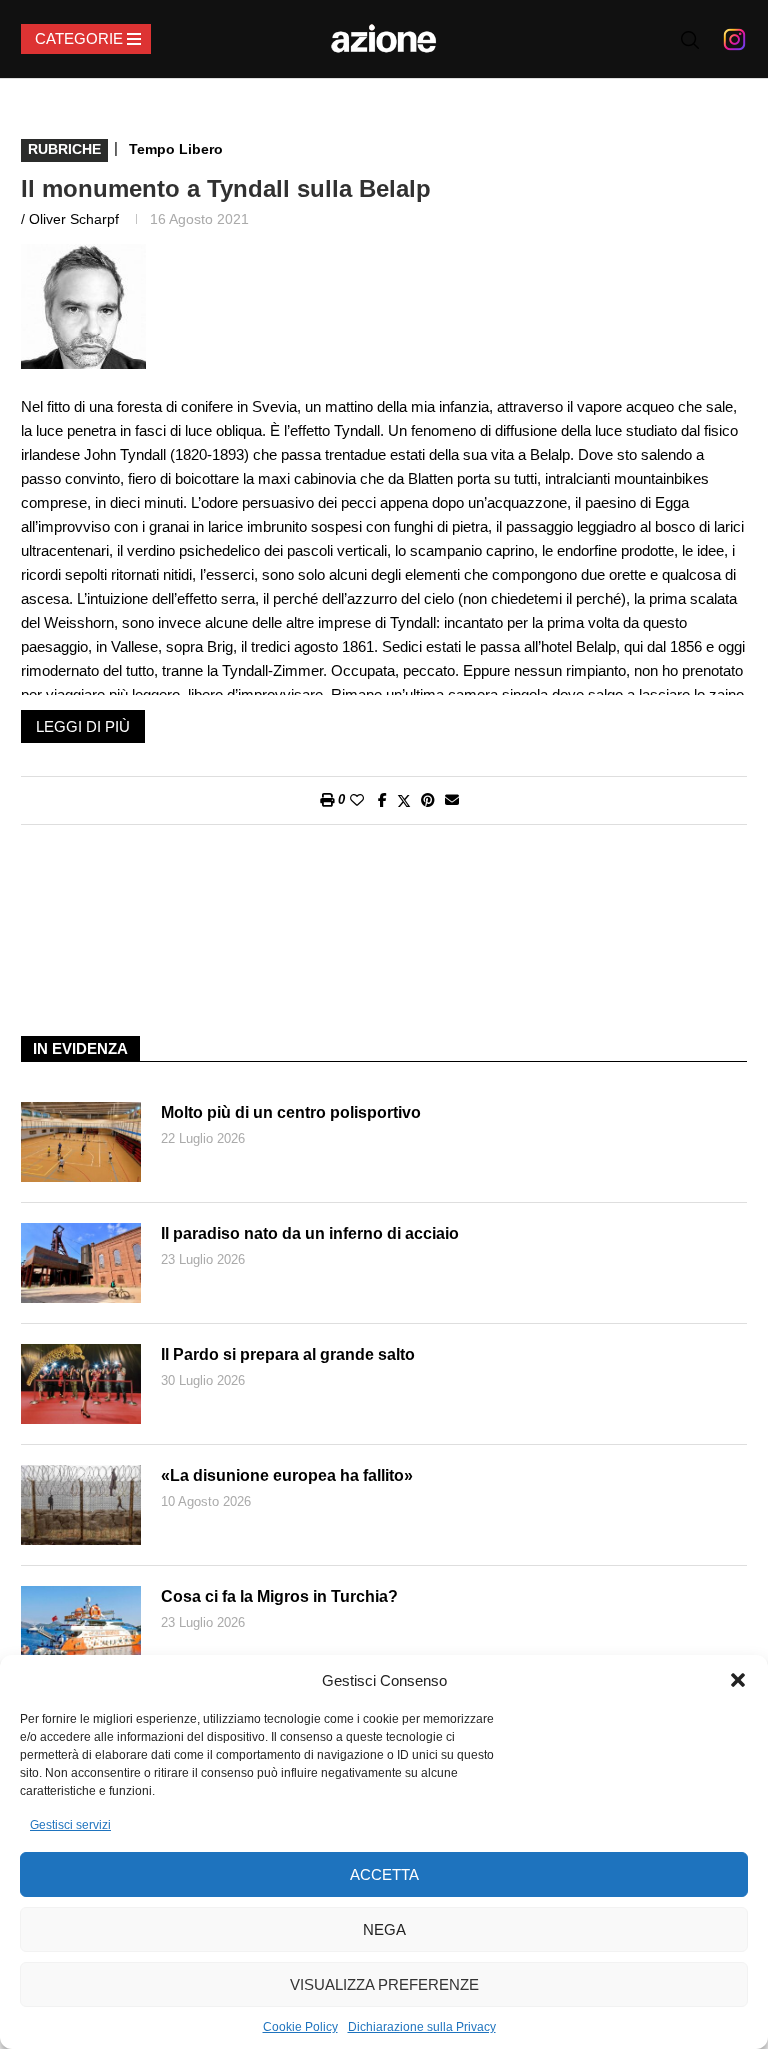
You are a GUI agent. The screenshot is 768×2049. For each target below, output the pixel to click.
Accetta (384, 1874)
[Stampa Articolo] (327, 800)
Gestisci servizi (70, 1825)
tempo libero (176, 149)
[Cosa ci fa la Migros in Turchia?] (81, 1626)
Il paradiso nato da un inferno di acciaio (310, 1233)
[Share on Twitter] (404, 800)
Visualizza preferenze (384, 1984)
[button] (738, 1680)
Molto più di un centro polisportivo (291, 1112)
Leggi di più (83, 726)
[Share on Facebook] (382, 800)
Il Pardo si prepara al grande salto (288, 1354)
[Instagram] (734, 39)
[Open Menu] (86, 39)
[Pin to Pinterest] (428, 800)
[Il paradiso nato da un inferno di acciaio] (81, 1263)
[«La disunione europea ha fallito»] (81, 1505)
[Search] (690, 40)
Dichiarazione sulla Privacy (422, 2027)
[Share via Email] (452, 800)
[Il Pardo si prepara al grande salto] (81, 1384)
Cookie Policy (300, 2027)
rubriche (64, 149)
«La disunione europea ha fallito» (287, 1475)
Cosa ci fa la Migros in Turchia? (279, 1596)
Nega (384, 1929)
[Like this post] (357, 800)
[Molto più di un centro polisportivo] (81, 1142)
